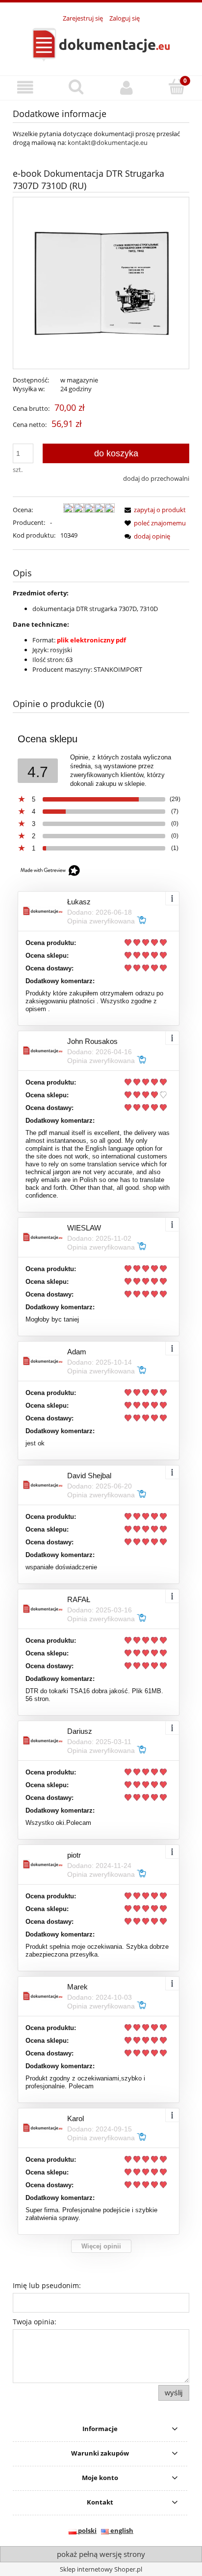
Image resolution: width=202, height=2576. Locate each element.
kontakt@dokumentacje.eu (108, 142)
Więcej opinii (101, 2246)
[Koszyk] (177, 87)
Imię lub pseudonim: (47, 2285)
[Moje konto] (126, 87)
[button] (25, 87)
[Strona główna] (101, 44)
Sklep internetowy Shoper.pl (101, 2569)
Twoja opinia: (35, 2322)
